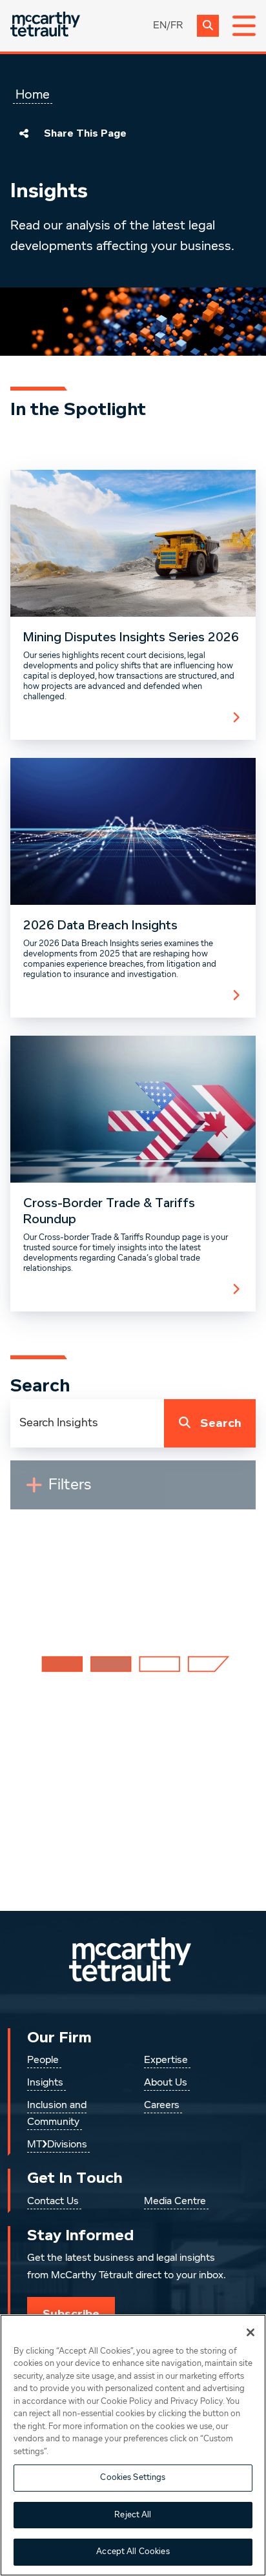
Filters (75, 1490)
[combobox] (87, 1423)
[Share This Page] (24, 133)
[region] (133, 2445)
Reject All (133, 2515)
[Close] (251, 2332)
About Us (166, 2083)
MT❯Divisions (57, 2145)
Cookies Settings (133, 2478)
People (43, 2060)
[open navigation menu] (244, 26)
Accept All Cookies (133, 2552)
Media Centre (175, 2202)
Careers (162, 2106)
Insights (45, 2083)
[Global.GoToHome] (45, 25)
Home (33, 95)
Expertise (166, 2060)
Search (221, 1423)
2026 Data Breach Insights (100, 925)
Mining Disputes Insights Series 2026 (131, 637)
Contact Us (53, 2202)
